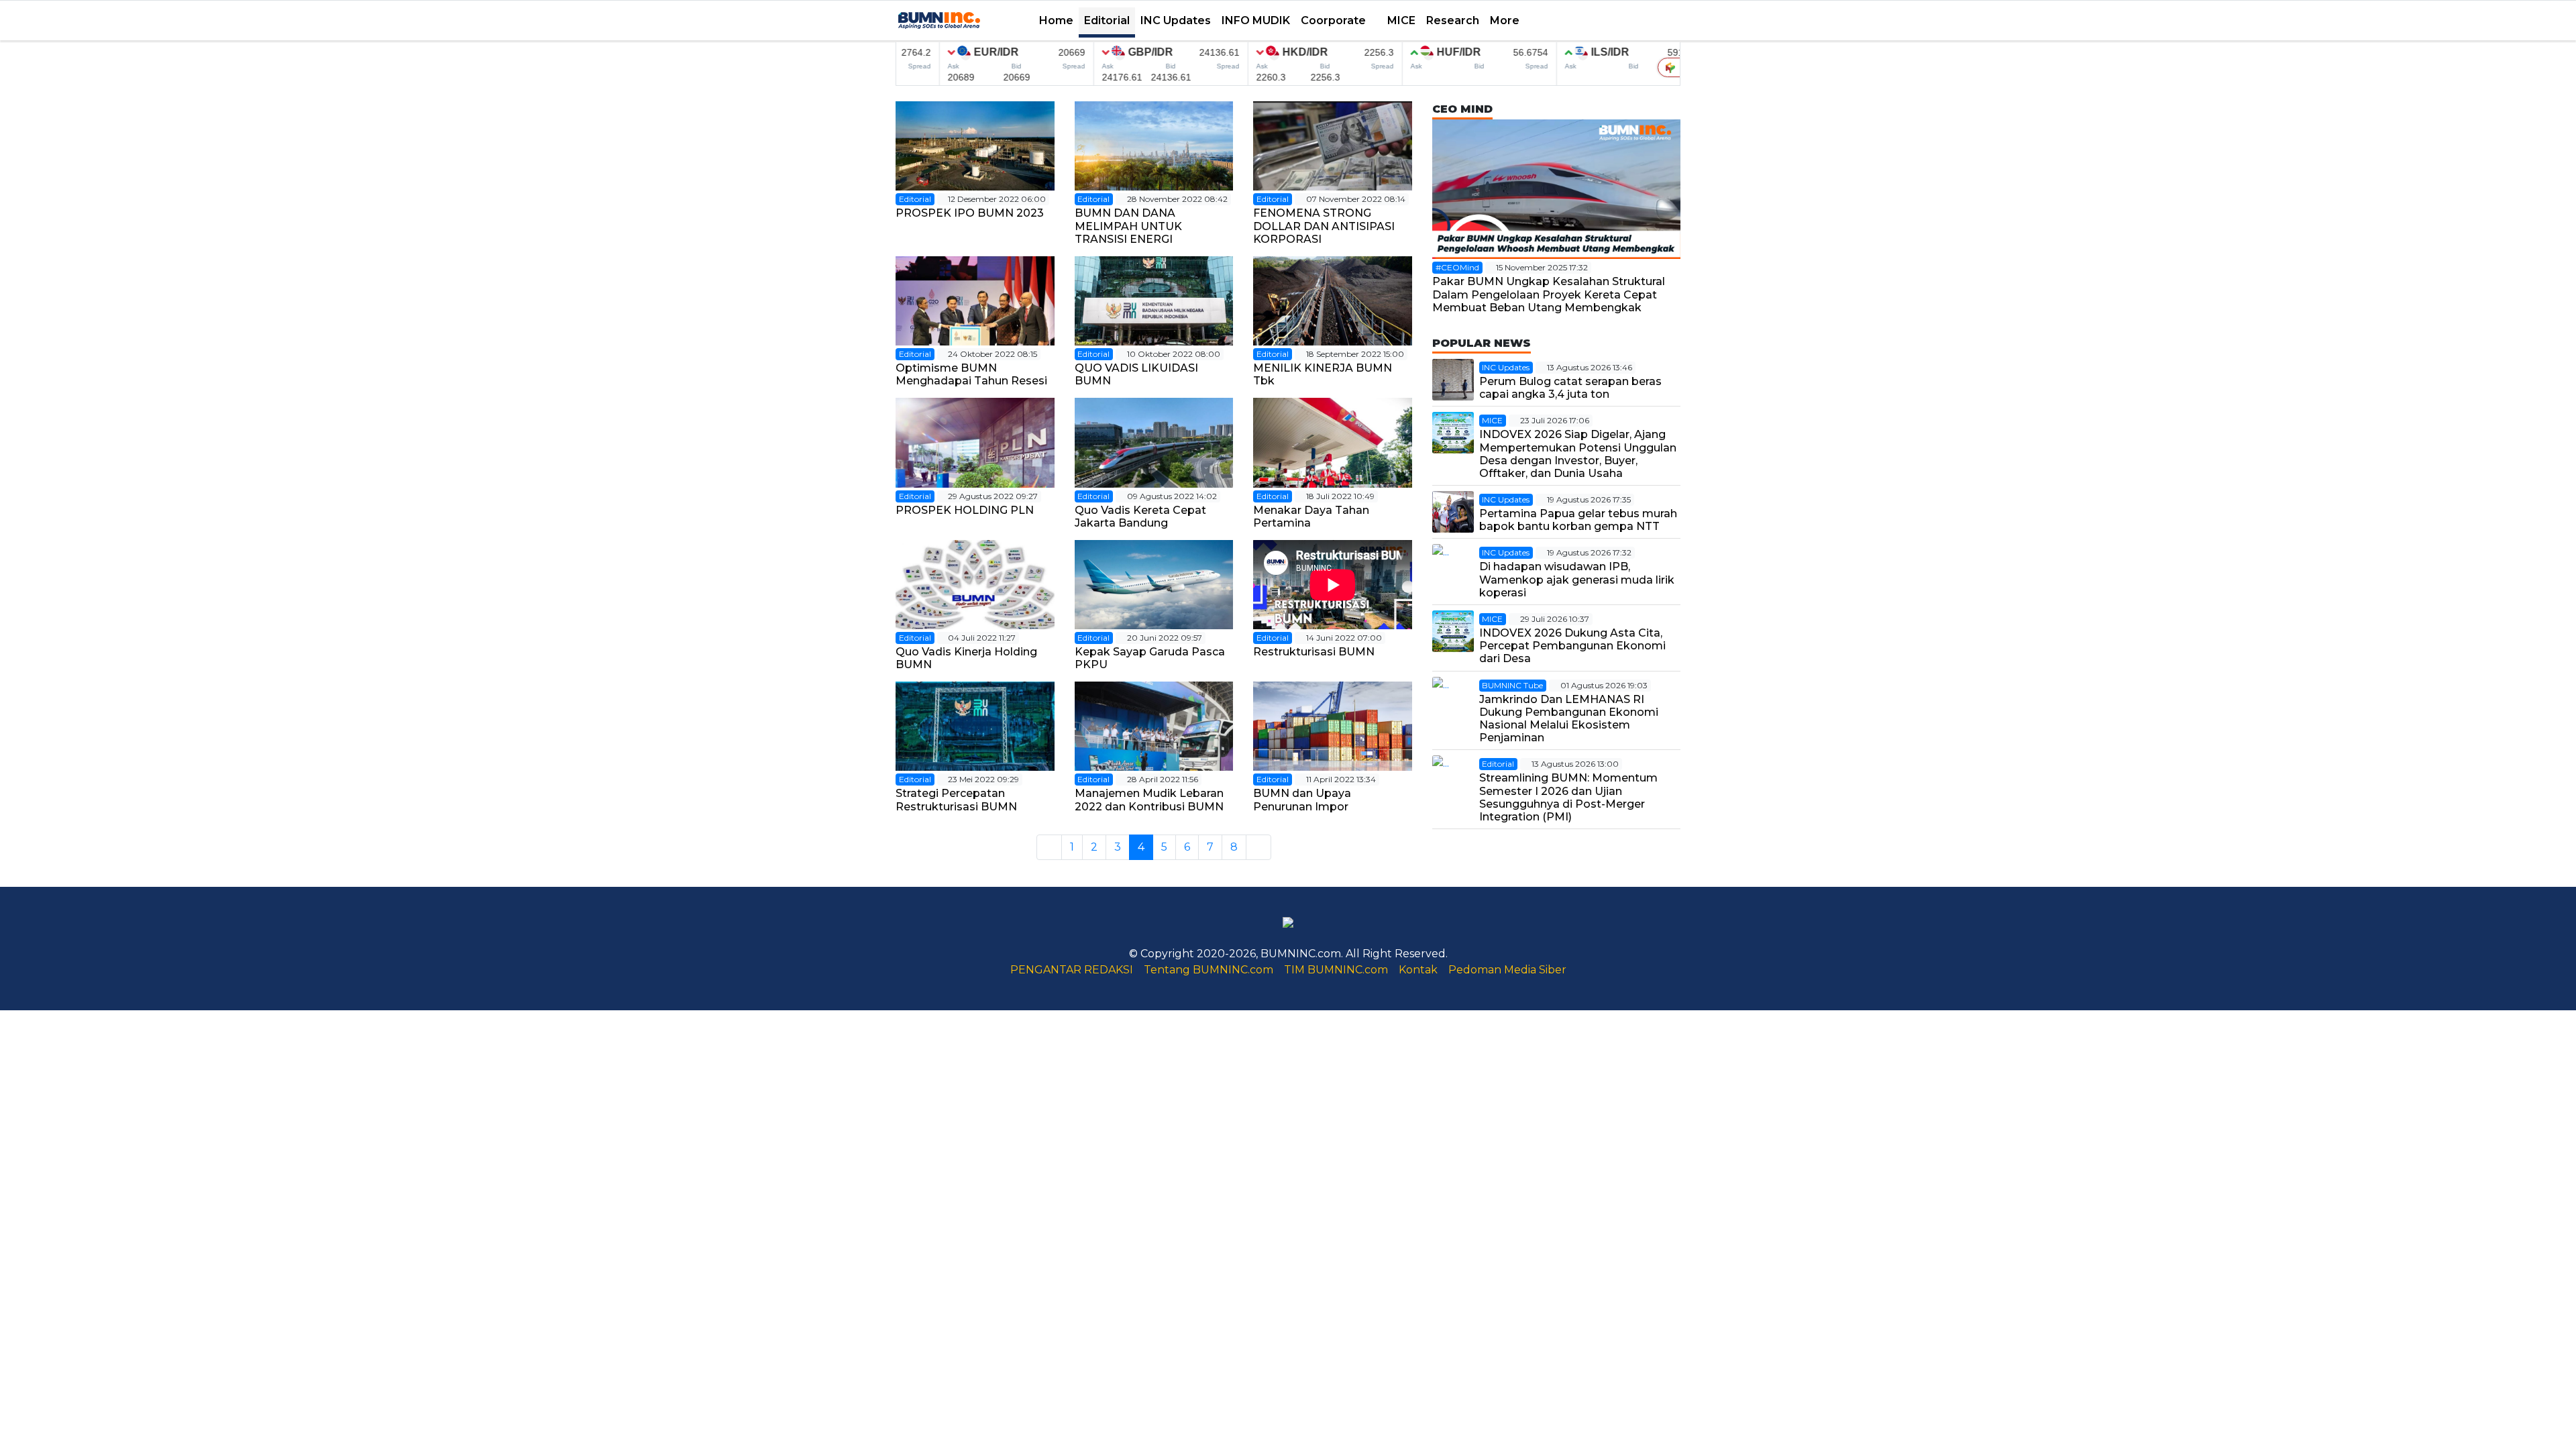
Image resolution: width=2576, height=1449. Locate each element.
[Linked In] (1640, 21)
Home (1056, 20)
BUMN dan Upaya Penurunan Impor (1303, 800)
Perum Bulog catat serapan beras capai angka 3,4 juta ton (1570, 388)
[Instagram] (1627, 21)
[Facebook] (1589, 21)
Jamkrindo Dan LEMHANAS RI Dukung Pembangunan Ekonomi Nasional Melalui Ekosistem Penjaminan (1569, 719)
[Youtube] (1614, 21)
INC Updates (1176, 20)
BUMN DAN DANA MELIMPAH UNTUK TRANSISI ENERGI (1128, 226)
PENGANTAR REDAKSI (1072, 970)
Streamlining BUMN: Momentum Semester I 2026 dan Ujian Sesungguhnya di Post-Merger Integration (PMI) (1568, 797)
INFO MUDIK (1256, 20)
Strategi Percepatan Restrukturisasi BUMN (956, 800)
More (1506, 20)
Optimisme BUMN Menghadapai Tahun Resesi (971, 374)
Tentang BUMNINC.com (1209, 970)
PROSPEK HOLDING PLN (965, 510)
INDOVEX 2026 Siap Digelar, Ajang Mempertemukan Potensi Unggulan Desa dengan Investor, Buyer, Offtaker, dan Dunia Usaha (1578, 454)
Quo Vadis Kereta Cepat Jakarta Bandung (1140, 517)
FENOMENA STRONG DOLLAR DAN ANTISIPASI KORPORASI (1324, 226)
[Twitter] (1601, 21)
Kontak (1418, 970)
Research (1453, 20)
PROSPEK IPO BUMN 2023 (970, 213)
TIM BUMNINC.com (1336, 970)
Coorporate (1335, 20)
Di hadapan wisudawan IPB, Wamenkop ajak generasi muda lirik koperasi (1577, 579)
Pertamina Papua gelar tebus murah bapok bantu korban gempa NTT (1578, 520)
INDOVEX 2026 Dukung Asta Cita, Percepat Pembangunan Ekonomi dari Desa (1572, 646)
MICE (1401, 20)
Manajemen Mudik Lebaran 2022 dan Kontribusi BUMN (1149, 800)
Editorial (1107, 20)
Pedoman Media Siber (1507, 970)
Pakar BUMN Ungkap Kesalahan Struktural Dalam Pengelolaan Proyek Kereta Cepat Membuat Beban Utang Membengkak (1549, 294)
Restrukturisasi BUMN (1314, 652)
